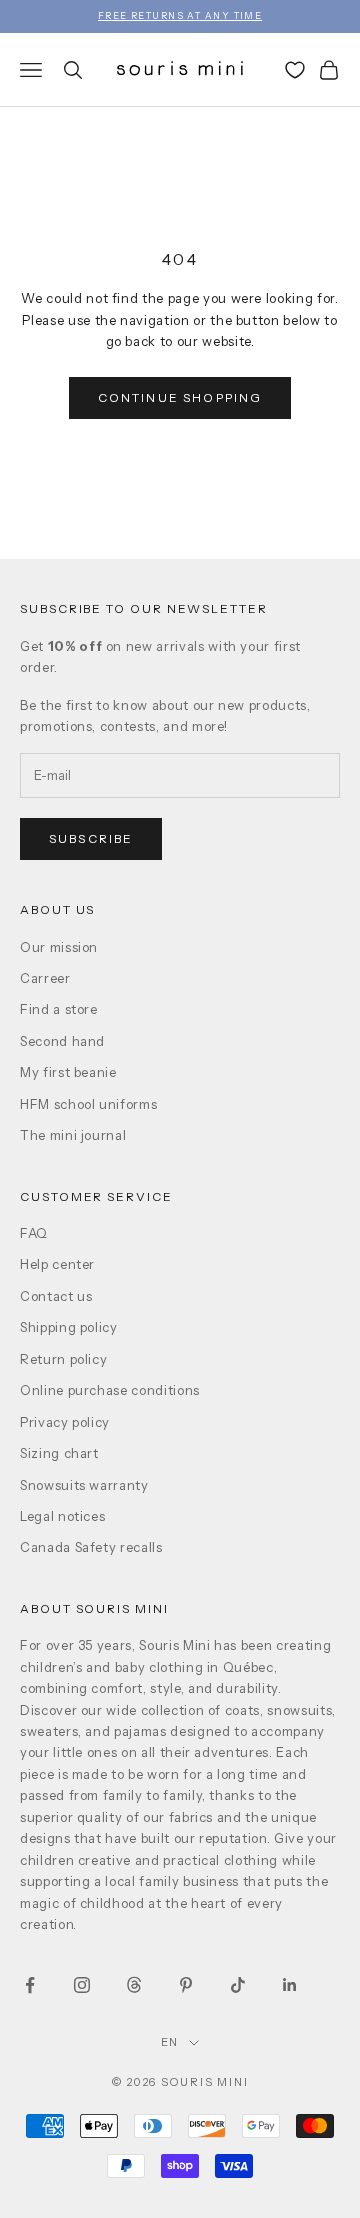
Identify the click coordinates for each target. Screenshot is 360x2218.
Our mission (59, 947)
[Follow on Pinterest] (186, 1985)
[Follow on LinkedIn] (290, 1985)
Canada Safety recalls (91, 1547)
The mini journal (73, 1135)
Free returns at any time (180, 15)
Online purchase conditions (110, 1390)
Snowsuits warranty (84, 1485)
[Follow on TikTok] (238, 1985)
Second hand (62, 1041)
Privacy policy (65, 1422)
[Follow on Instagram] (82, 1985)
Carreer (45, 978)
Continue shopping (180, 397)
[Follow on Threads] (134, 1985)
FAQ (34, 1233)
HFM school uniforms (88, 1104)
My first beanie (68, 1072)
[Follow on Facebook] (30, 1985)
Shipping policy (69, 1327)
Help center (57, 1264)
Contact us (56, 1296)
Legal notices (62, 1516)
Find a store (59, 1009)
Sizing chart (59, 1453)
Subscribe (91, 838)
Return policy (63, 1359)
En (170, 2042)
